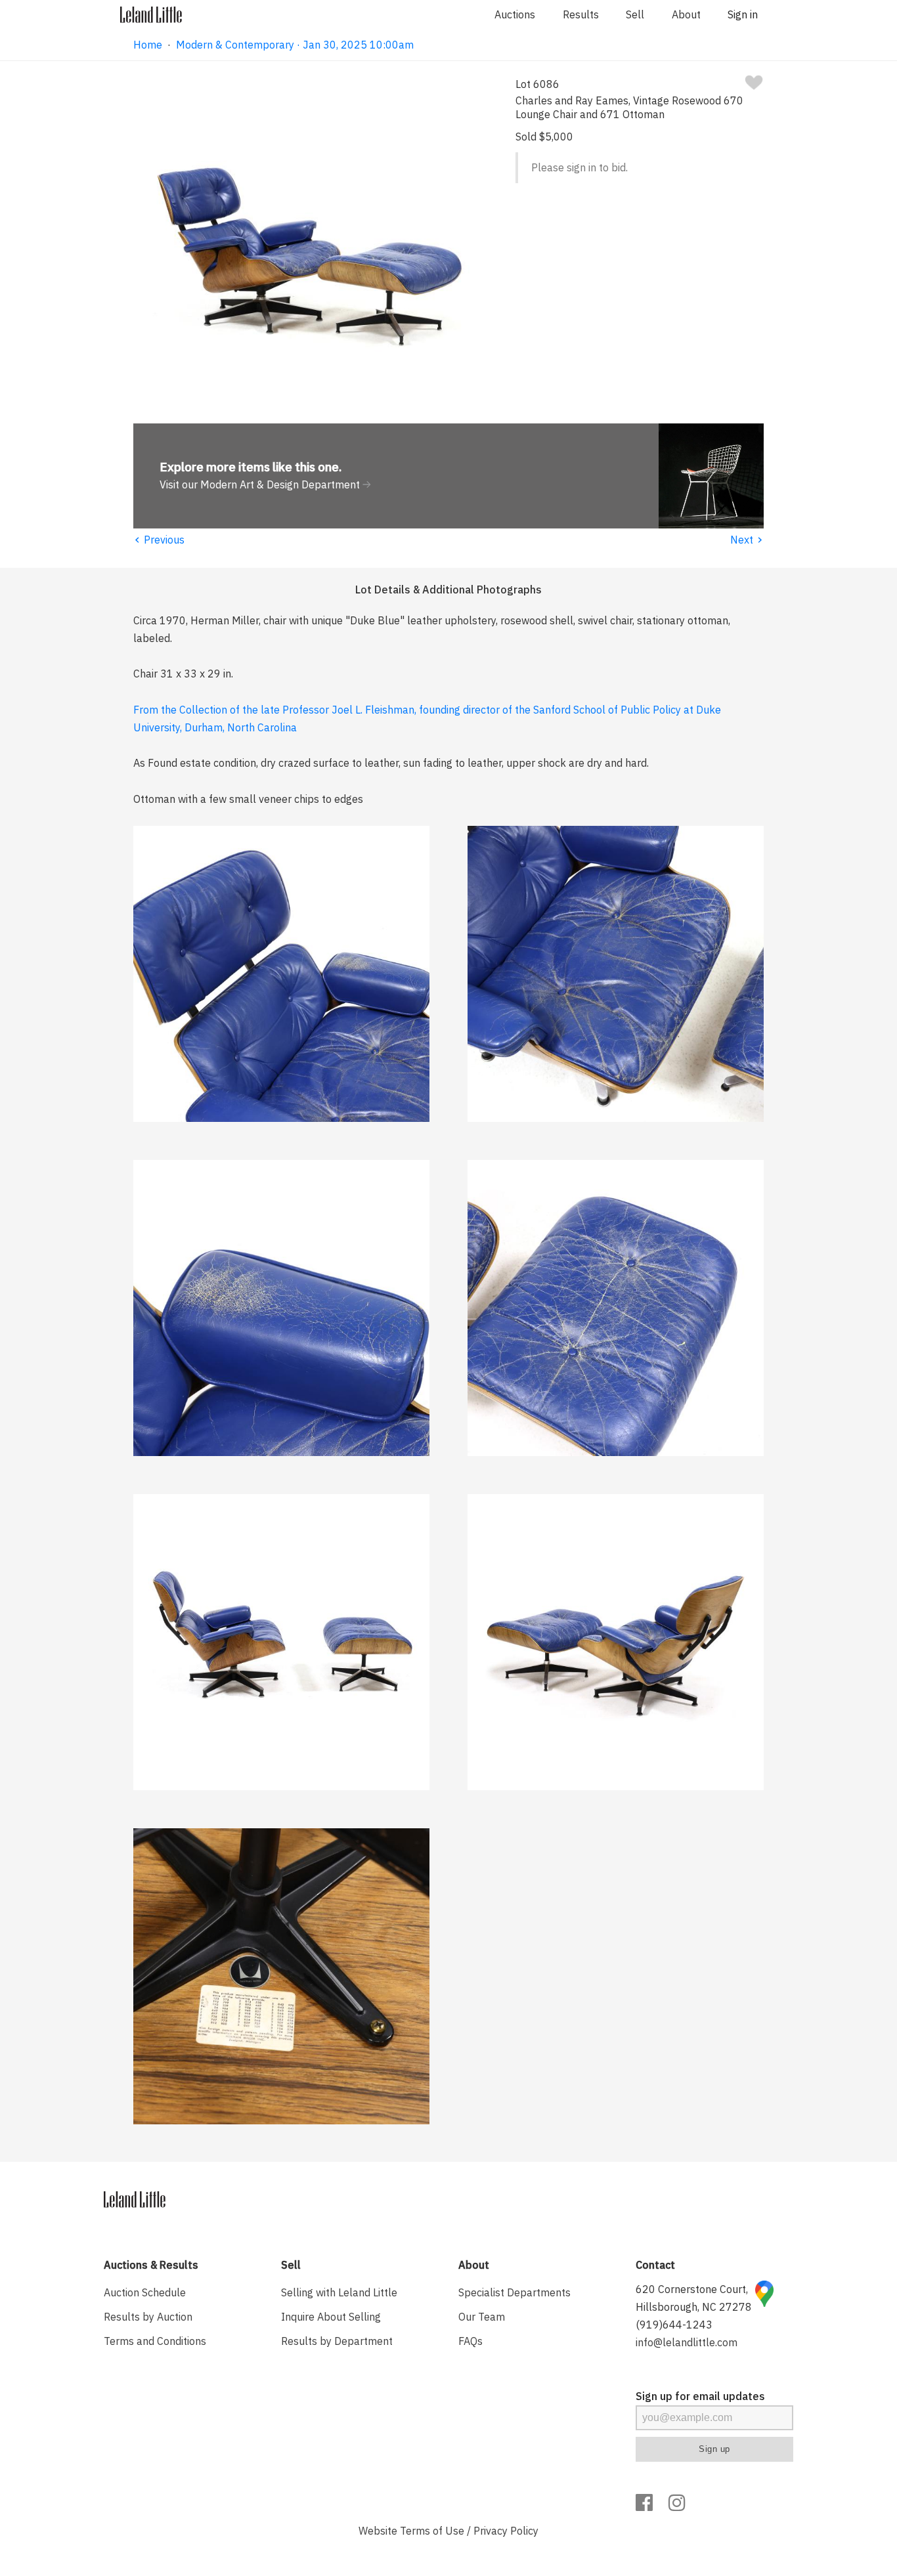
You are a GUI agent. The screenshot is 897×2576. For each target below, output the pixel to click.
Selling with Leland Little (339, 2292)
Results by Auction (148, 2317)
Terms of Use (432, 2531)
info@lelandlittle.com (687, 2342)
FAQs (470, 2341)
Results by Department (337, 2341)
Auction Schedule (145, 2292)
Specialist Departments (514, 2292)
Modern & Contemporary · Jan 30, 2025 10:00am (295, 45)
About (686, 14)
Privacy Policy (506, 2531)
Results (581, 14)
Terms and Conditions (155, 2341)
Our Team (482, 2317)
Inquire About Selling (331, 2317)
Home (148, 45)
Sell (635, 14)
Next (747, 540)
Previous (159, 540)
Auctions (515, 14)
